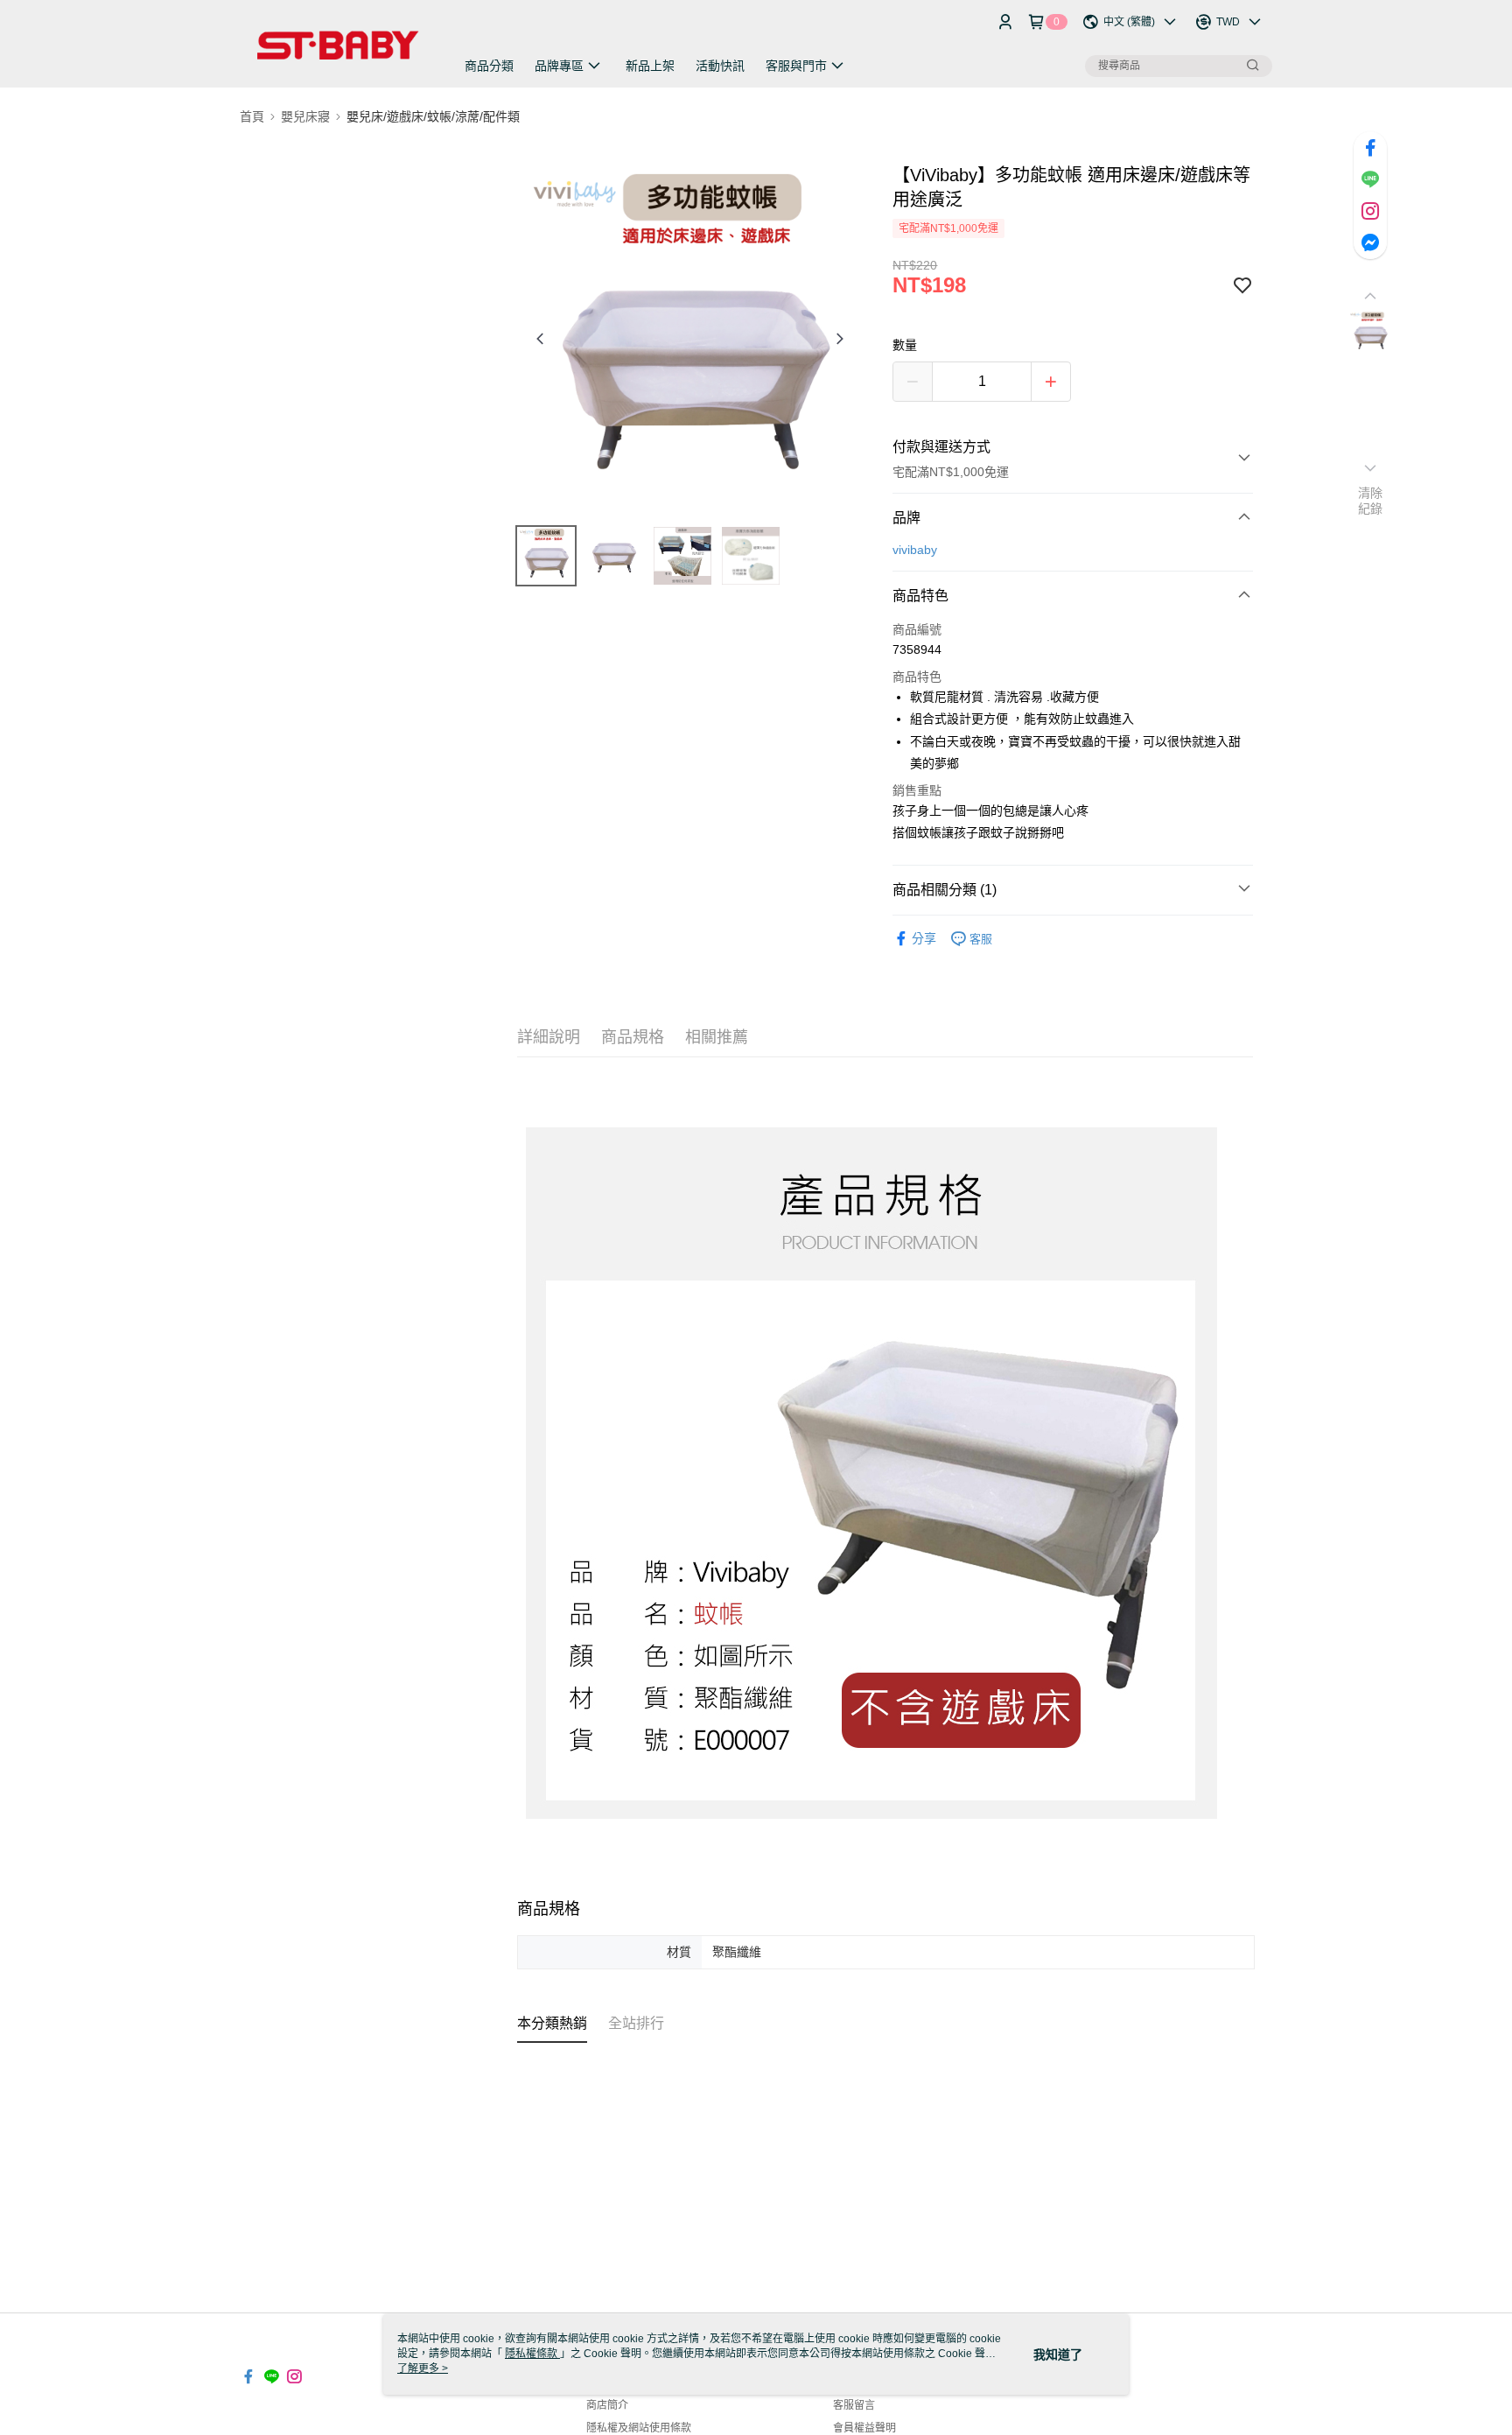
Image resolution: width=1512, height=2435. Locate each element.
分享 (924, 938)
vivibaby (915, 550)
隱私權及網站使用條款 (639, 2428)
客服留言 (854, 2405)
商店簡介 (607, 2405)
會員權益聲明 (864, 2428)
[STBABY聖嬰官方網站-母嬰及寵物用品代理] (337, 46)
